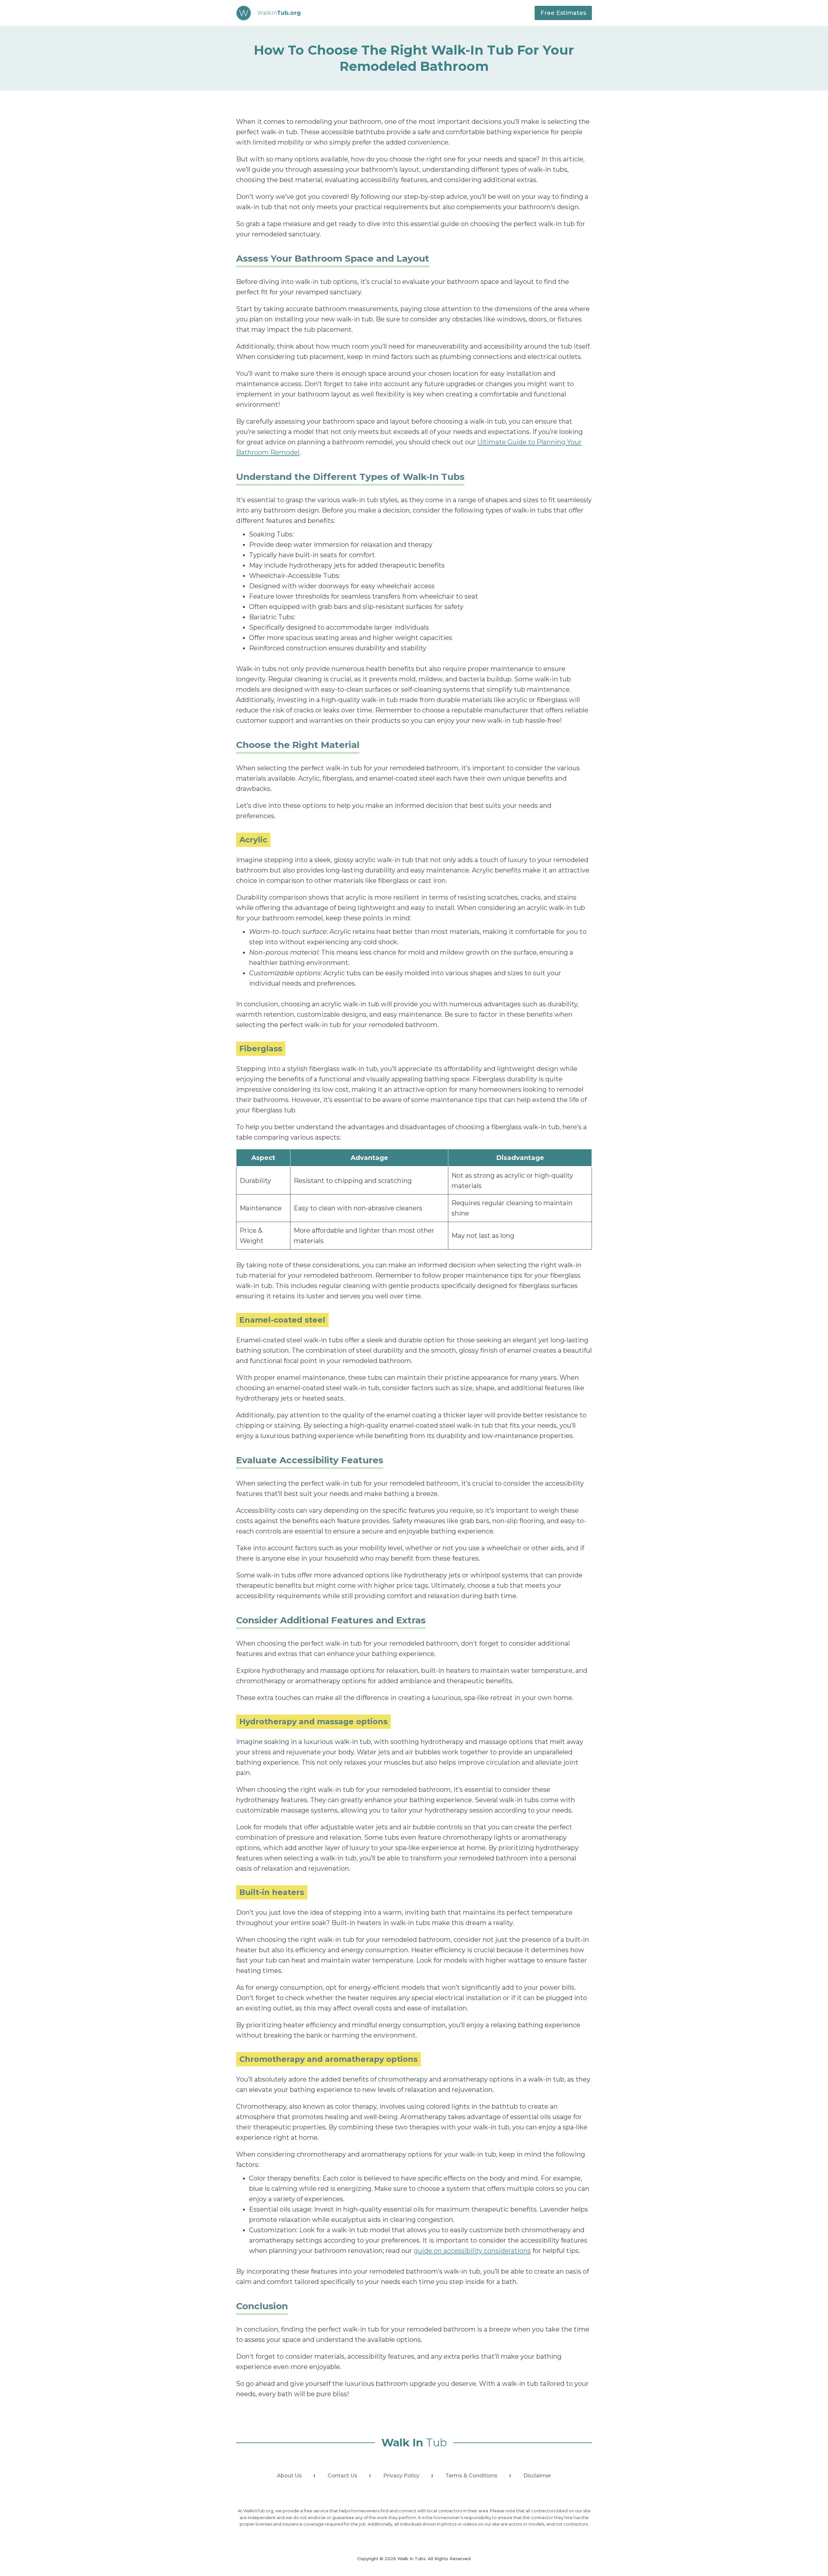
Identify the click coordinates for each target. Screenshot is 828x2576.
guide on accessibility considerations (472, 2251)
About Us (289, 2476)
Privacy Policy (401, 2476)
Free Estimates (563, 13)
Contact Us (343, 2476)
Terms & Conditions (471, 2476)
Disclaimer (537, 2476)
